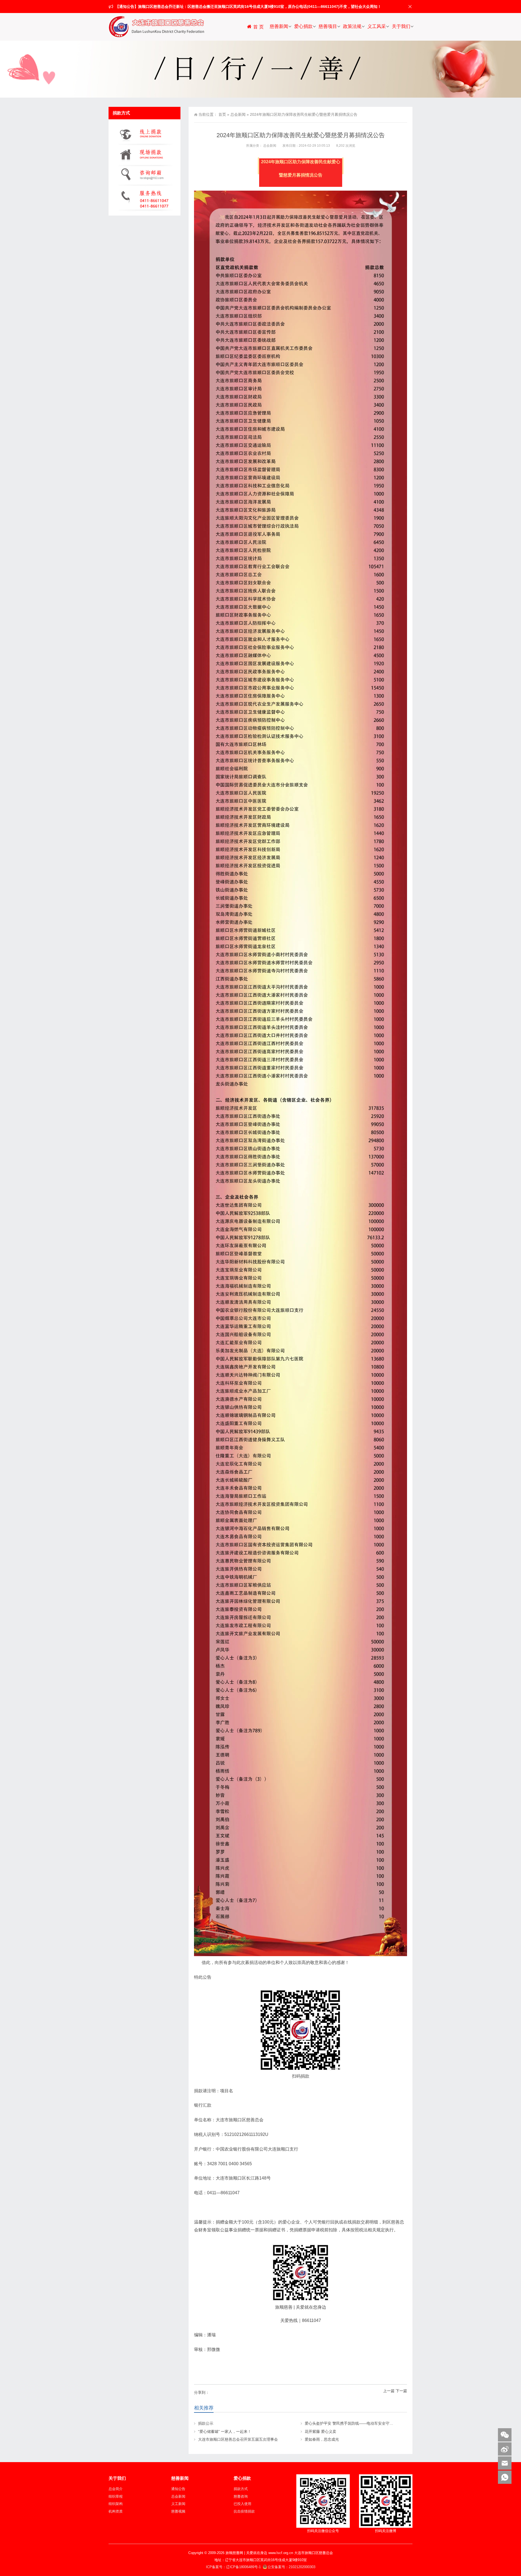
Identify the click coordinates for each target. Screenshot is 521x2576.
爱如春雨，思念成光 (322, 2439)
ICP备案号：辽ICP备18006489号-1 (234, 2567)
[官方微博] (505, 2449)
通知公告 (178, 2489)
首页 (222, 114)
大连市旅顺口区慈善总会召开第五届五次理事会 (238, 2439)
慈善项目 (328, 26)
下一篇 (401, 2391)
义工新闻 (178, 2504)
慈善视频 (178, 2511)
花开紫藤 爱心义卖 (320, 2431)
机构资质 (116, 2511)
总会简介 (116, 2489)
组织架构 (116, 2504)
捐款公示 (206, 2423)
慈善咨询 (241, 2496)
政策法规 (352, 26)
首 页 (258, 27)
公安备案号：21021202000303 (291, 2567)
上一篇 (389, 2391)
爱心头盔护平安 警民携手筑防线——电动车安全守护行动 (353, 2423)
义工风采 (377, 26)
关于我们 (401, 26)
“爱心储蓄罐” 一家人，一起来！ (225, 2431)
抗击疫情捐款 (244, 2511)
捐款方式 (241, 2489)
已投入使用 (242, 2504)
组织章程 (116, 2496)
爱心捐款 (303, 26)
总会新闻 (238, 114)
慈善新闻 (279, 26)
